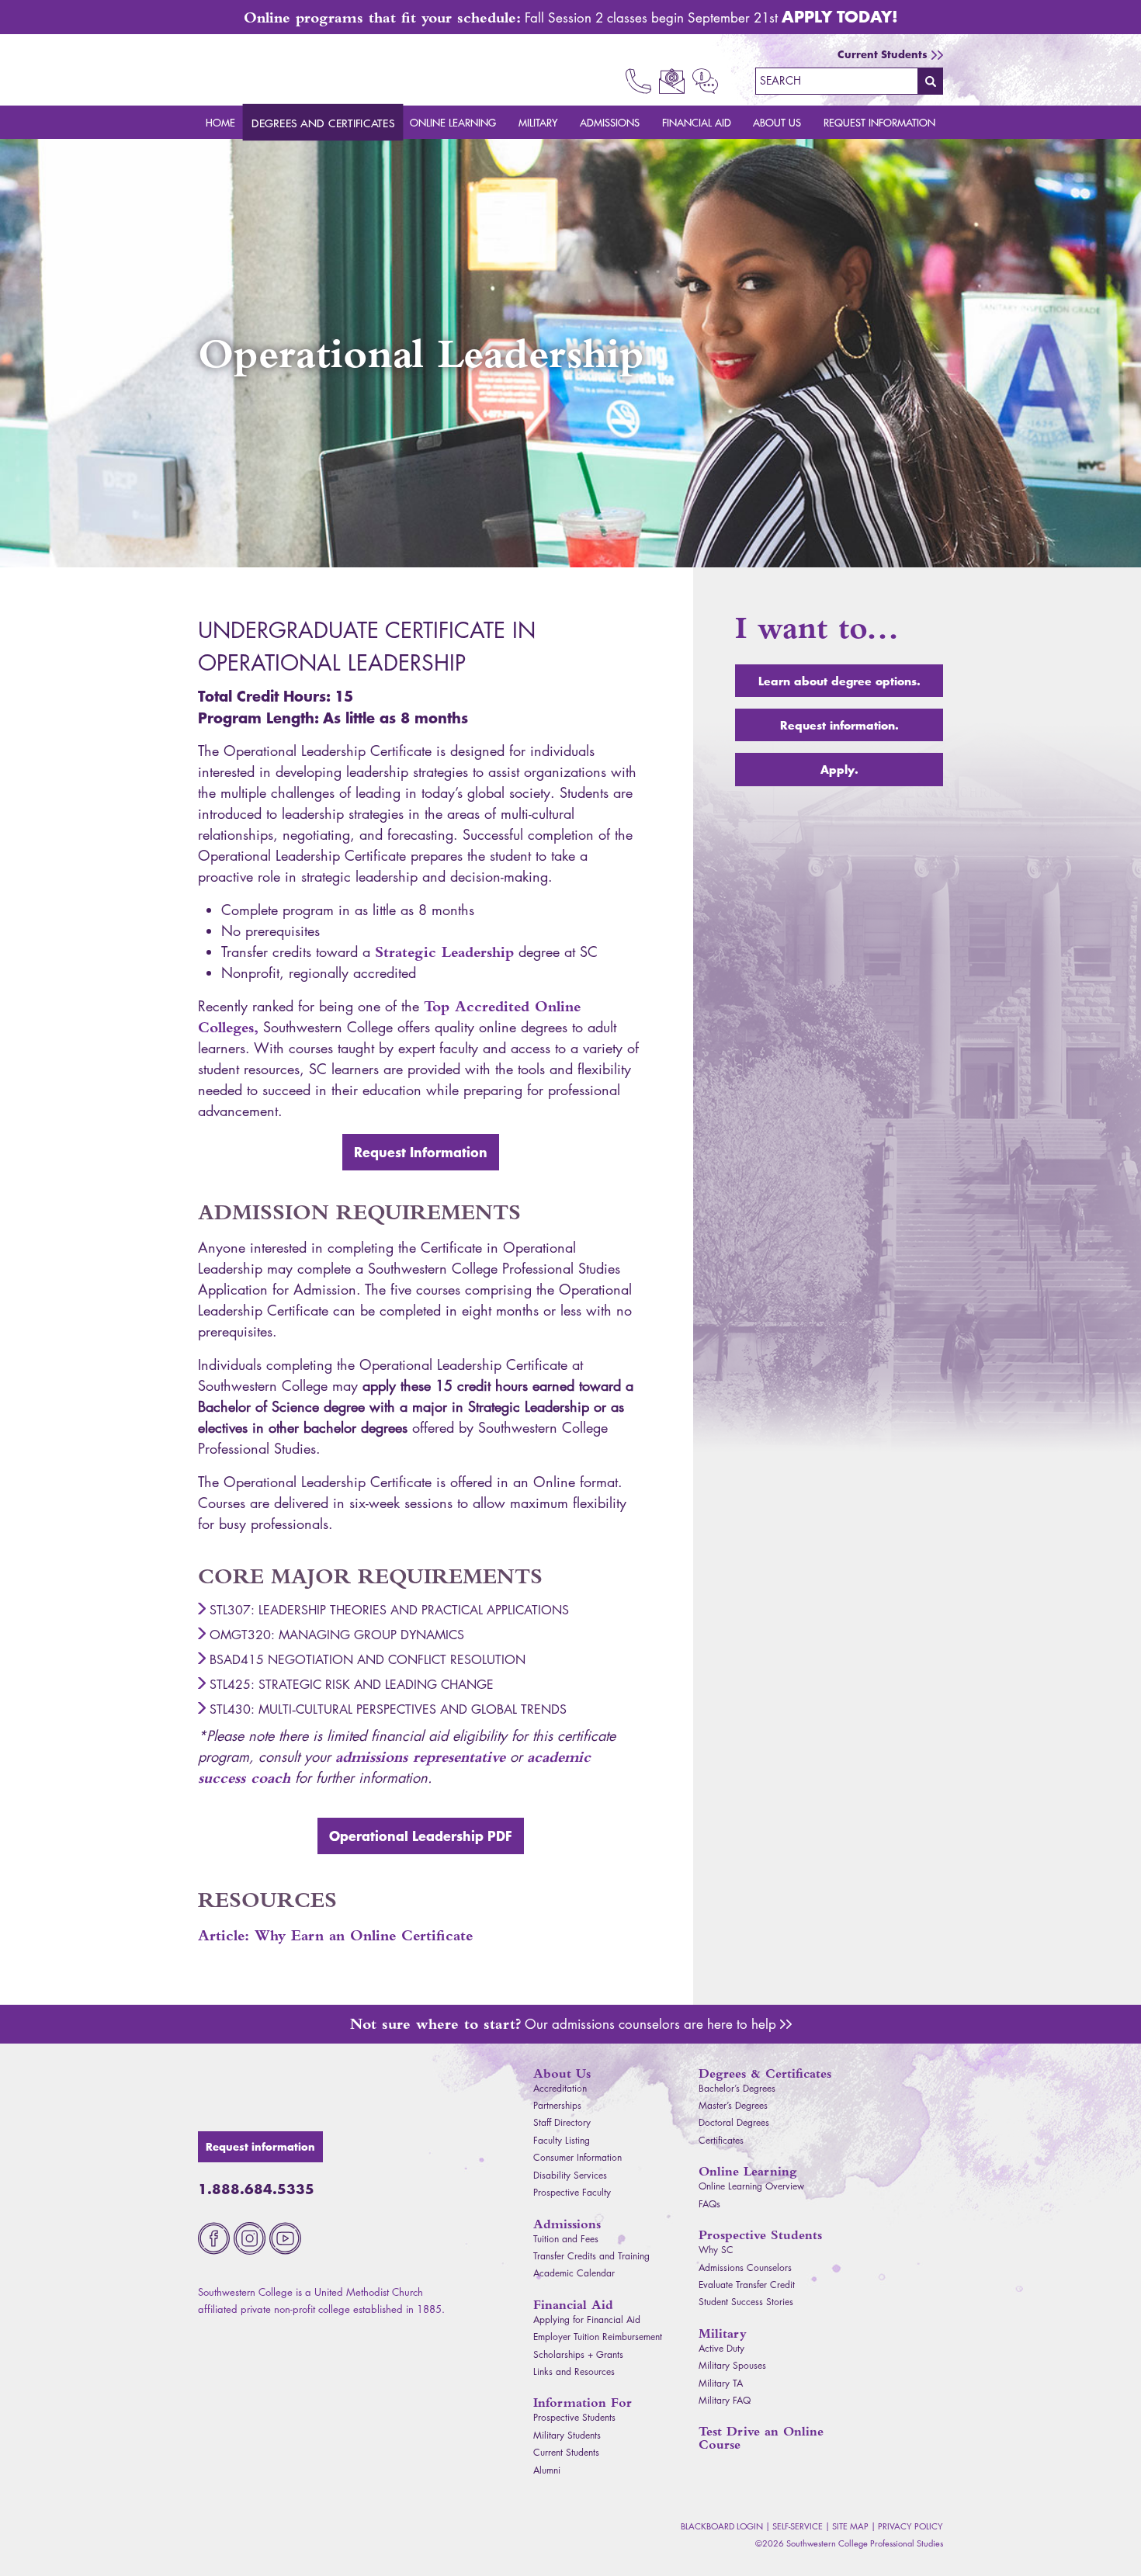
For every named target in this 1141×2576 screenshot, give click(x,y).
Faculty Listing (562, 2140)
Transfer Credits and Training (591, 2256)
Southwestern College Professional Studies (288, 70)
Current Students (883, 54)
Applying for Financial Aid (587, 2319)
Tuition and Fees (566, 2239)
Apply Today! (840, 16)
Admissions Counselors (786, 2024)
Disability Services (570, 2175)
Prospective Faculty (572, 2192)
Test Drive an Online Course (761, 2438)
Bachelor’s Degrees (737, 2088)
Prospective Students (574, 2417)
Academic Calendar (574, 2273)
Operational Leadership (421, 1836)
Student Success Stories (746, 2302)
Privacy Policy (910, 2526)
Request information (260, 2147)
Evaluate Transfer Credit (747, 2285)
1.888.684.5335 (256, 2189)
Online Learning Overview (751, 2186)
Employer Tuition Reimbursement (598, 2337)
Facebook (214, 2238)
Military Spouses (732, 2365)
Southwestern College (288, 2091)
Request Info (705, 81)
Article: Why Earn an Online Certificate (335, 1935)
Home (220, 122)
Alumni (547, 2470)
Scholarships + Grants (578, 2354)
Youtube (285, 2238)
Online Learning (453, 122)
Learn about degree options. (839, 681)
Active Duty (721, 2348)
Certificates (721, 2140)
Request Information (879, 122)
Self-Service (798, 2526)
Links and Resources (574, 2371)
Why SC (716, 2250)
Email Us (672, 81)
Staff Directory (562, 2122)
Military (538, 122)
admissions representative (420, 1757)
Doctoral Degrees (734, 2122)
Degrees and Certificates (323, 123)
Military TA (721, 2383)
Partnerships (557, 2105)
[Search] (931, 81)
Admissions (610, 122)
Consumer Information (577, 2157)
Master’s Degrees (733, 2105)
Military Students (567, 2435)
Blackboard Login (722, 2526)
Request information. (839, 725)
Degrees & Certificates (765, 2073)
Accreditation (560, 2088)
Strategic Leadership (444, 952)
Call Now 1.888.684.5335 (638, 81)
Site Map (850, 2526)
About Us (777, 122)
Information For (583, 2403)
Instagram (250, 2238)
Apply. (839, 769)
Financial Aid (697, 122)
